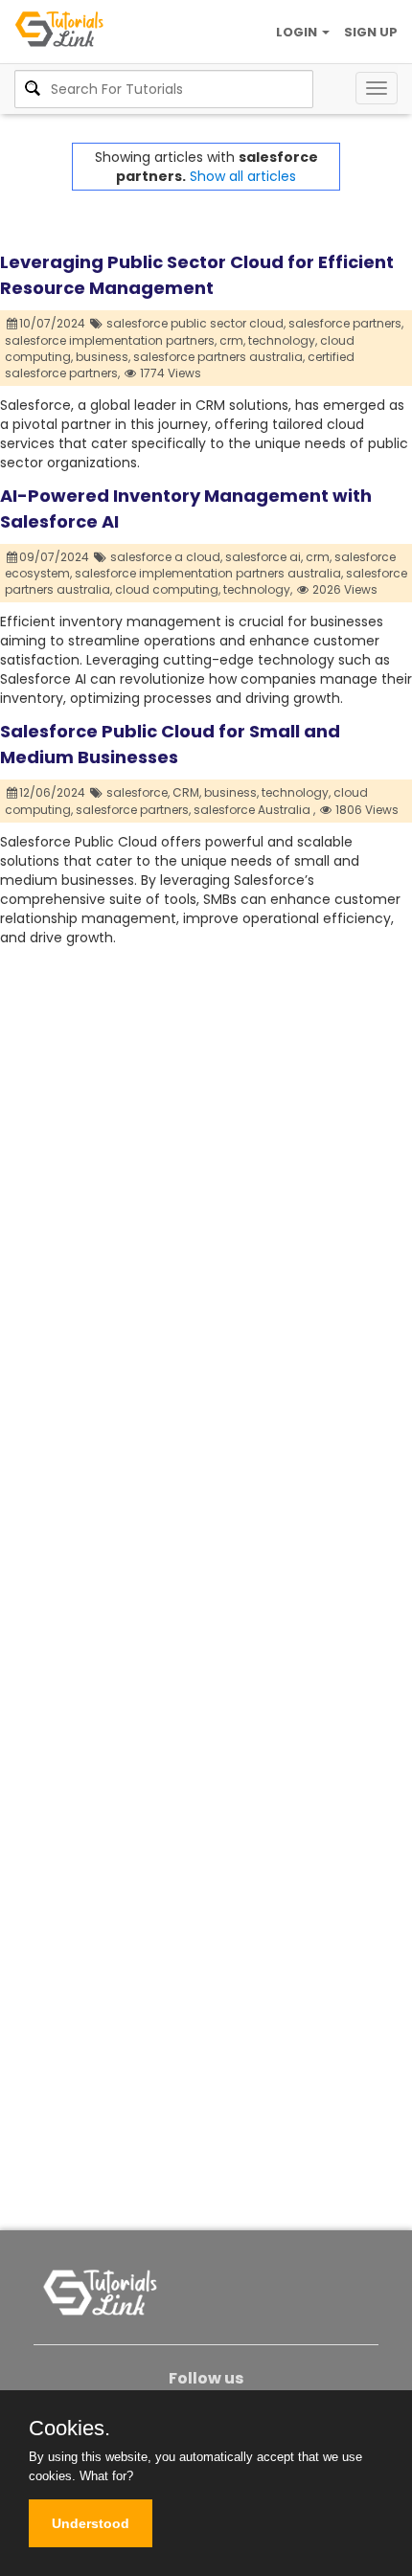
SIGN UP (371, 32)
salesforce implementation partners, (111, 340)
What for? (106, 2476)
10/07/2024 (54, 323)
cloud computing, (168, 589)
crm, (232, 340)
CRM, (187, 792)
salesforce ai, (264, 557)
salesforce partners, (346, 323)
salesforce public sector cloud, (196, 323)
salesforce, (138, 792)
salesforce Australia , (254, 810)
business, (103, 357)
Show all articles (243, 176)
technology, (283, 340)
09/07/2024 (56, 557)
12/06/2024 (54, 792)
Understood (91, 2523)
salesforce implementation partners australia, (209, 573)
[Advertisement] (206, 1153)
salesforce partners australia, (219, 357)
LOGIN (298, 32)
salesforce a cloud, (166, 557)
